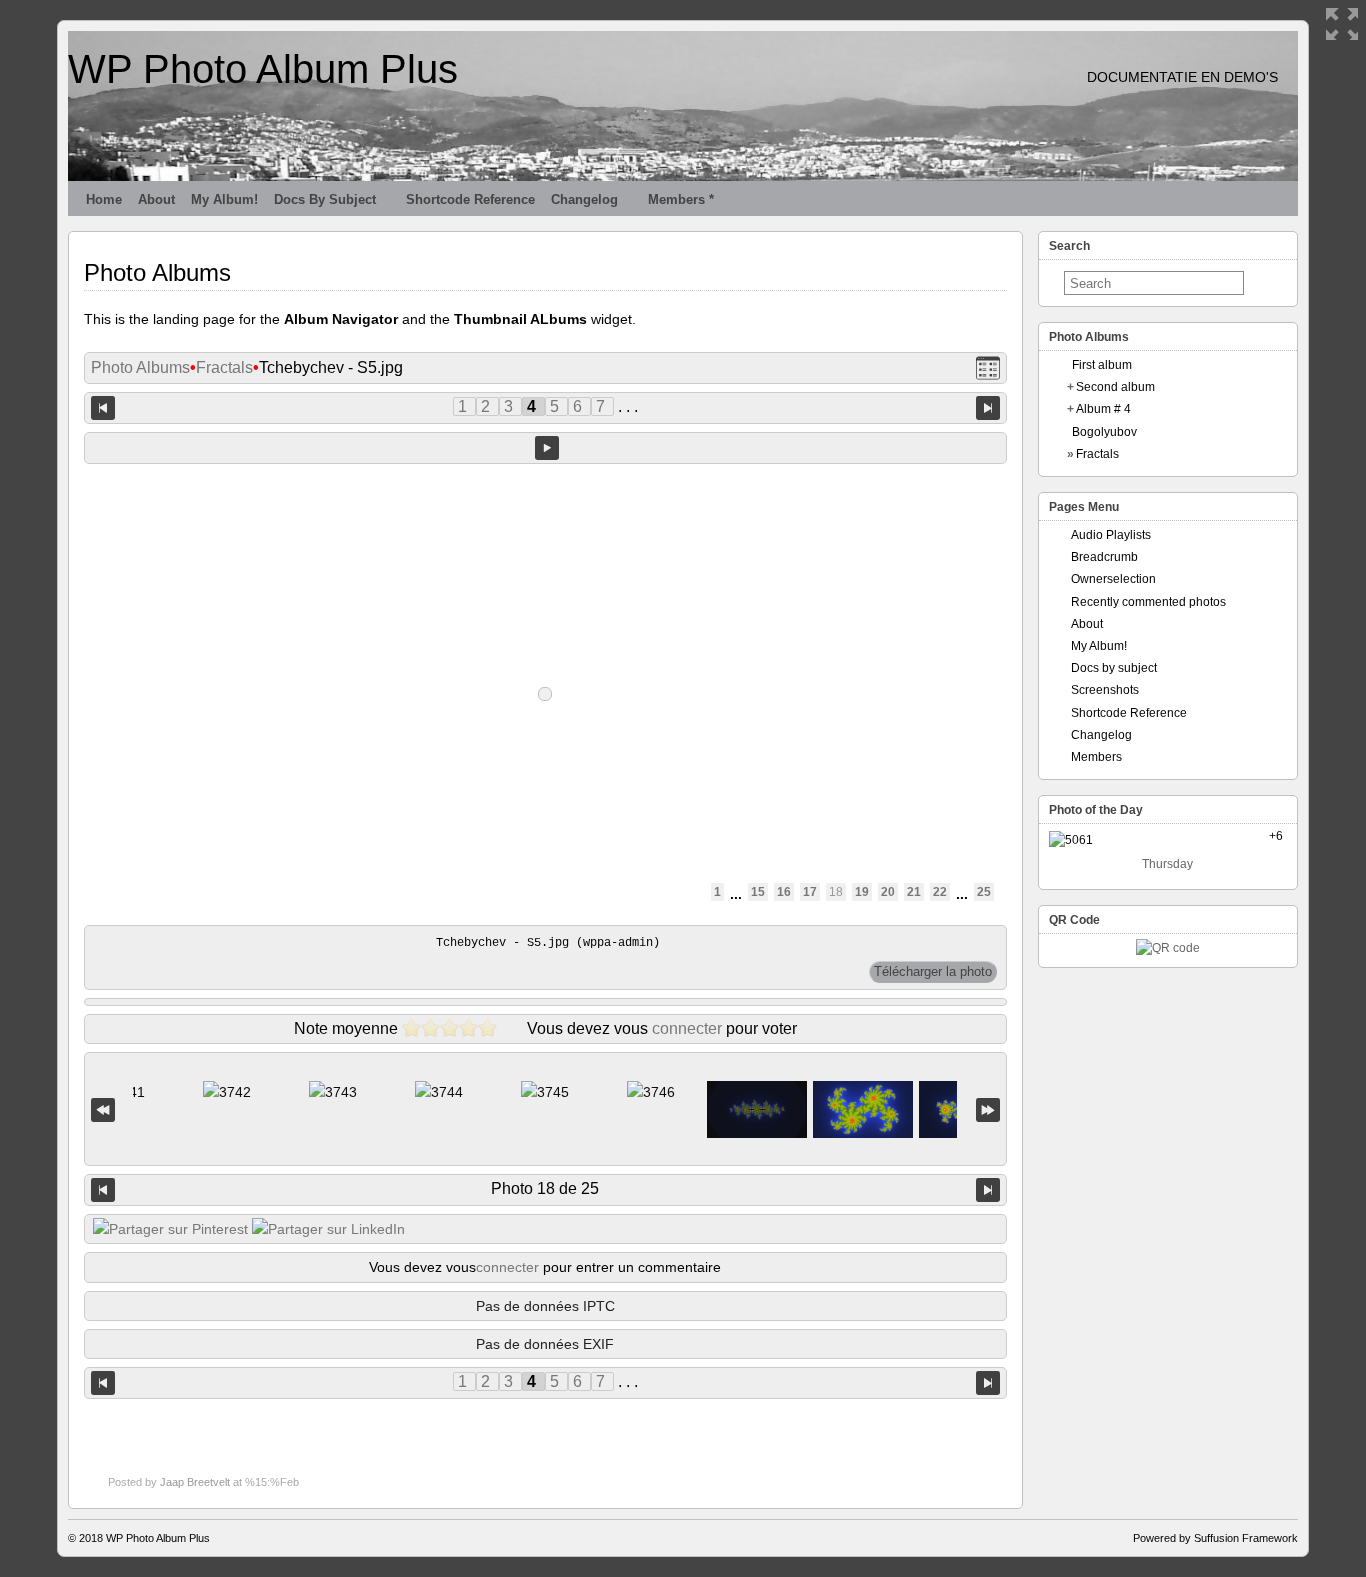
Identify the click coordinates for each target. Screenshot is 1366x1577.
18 (836, 892)
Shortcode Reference (470, 199)
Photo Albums (140, 367)
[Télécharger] (933, 972)
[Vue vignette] (988, 368)
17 (810, 892)
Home (104, 199)
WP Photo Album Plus (263, 69)
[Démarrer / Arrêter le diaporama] (547, 448)
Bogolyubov (1104, 432)
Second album (1115, 387)
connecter (687, 1028)
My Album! (224, 199)
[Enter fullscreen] (1342, 24)
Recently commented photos (1148, 602)
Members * (681, 199)
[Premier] (103, 1109)
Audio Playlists (1111, 535)
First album (1102, 365)
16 (784, 892)
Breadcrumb (1104, 557)
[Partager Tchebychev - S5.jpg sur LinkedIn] (328, 1229)
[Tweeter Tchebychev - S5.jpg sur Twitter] (170, 1229)
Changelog (584, 199)
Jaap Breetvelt (195, 1482)
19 (862, 892)
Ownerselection (1113, 579)
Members (1096, 757)
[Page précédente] (103, 407)
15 (758, 892)
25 (984, 892)
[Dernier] (988, 1109)
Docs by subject (325, 199)
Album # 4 (1103, 409)
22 (940, 892)
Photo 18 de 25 (545, 1188)
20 (888, 892)
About (156, 199)
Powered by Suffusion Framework (1215, 1538)
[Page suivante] (988, 407)
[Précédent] (103, 1190)
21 (914, 892)
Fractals (224, 367)
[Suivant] (988, 1190)
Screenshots (1105, 690)
